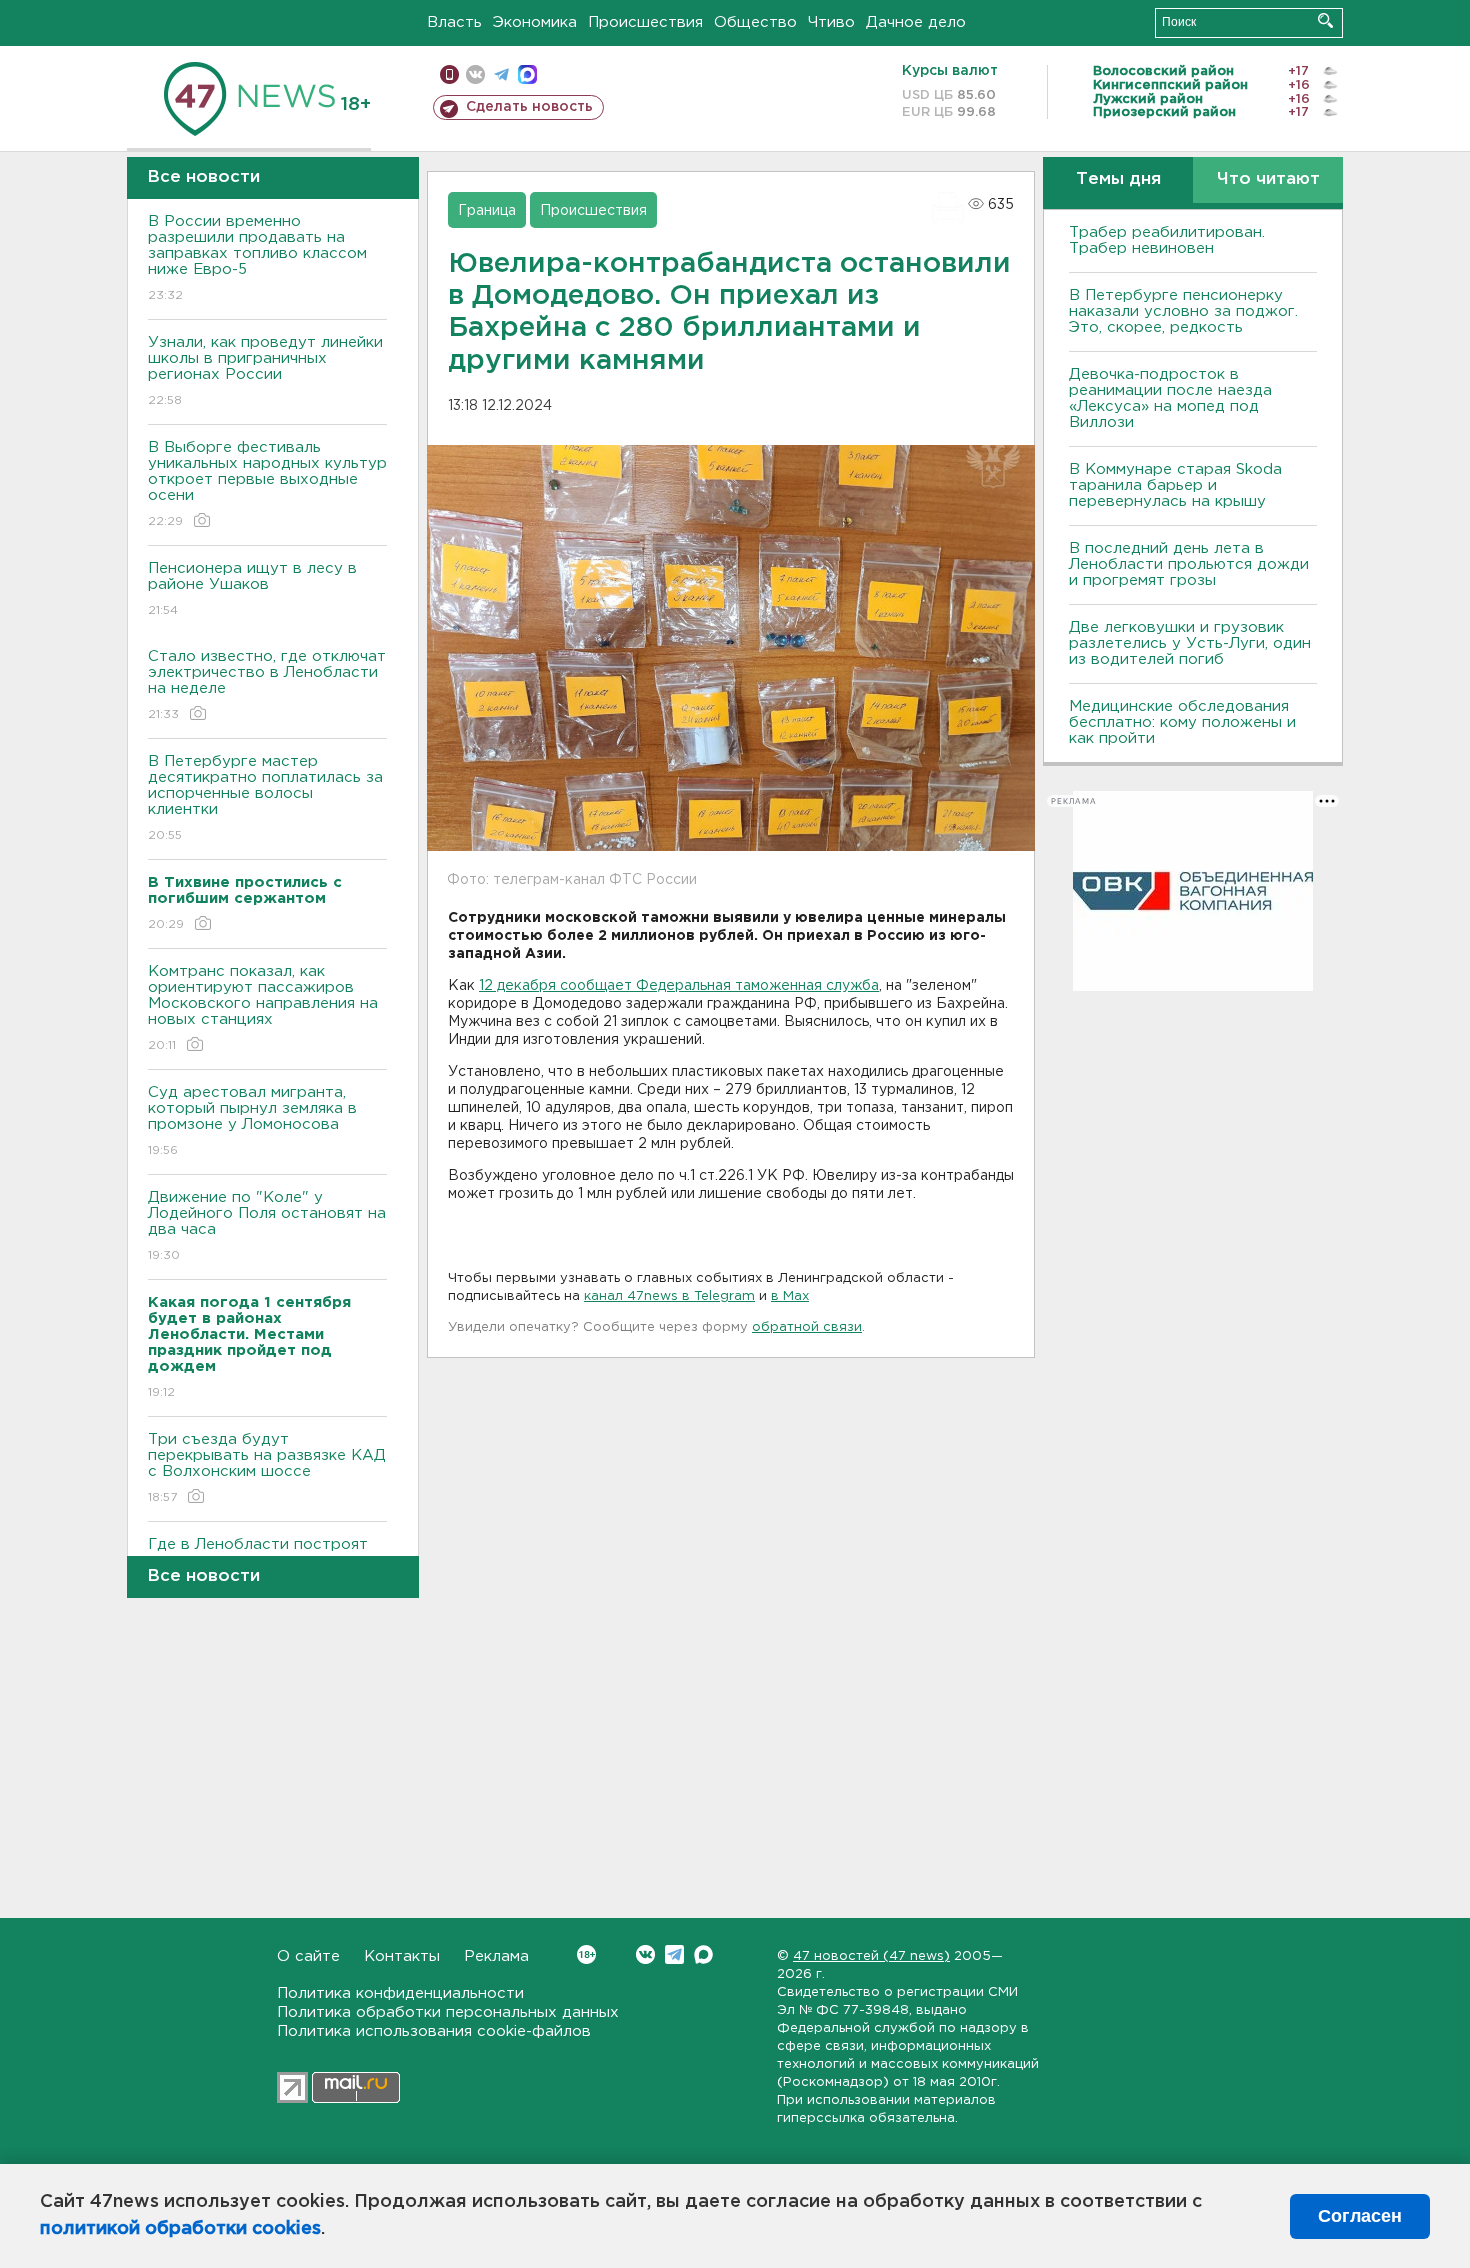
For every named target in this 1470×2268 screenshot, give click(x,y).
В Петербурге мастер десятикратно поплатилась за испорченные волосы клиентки (265, 798)
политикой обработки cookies (180, 2229)
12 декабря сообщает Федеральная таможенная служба (679, 986)
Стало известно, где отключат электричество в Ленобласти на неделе (267, 685)
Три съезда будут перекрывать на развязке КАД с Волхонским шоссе (267, 1468)
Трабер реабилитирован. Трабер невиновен (1167, 240)
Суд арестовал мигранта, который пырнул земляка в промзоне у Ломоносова (252, 1121)
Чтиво (831, 22)
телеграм (501, 74)
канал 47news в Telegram (669, 1296)
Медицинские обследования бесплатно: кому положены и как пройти (1182, 722)
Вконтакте (645, 1954)
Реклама (496, 1956)
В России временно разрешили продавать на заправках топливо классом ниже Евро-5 (257, 258)
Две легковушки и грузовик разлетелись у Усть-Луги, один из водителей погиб (1190, 643)
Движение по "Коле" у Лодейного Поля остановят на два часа (267, 1226)
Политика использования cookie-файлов (434, 2031)
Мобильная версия (449, 74)
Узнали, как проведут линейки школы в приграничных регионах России (265, 371)
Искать (1325, 20)
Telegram (674, 1954)
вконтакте (475, 74)
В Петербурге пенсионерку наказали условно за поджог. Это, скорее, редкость (1183, 311)
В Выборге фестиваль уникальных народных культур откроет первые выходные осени (267, 484)
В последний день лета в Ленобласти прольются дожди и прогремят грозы (1189, 564)
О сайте (308, 1956)
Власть (454, 22)
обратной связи (807, 1327)
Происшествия (645, 22)
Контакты (402, 1956)
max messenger (527, 74)
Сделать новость (529, 107)
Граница (487, 211)
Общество (755, 22)
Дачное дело (916, 22)
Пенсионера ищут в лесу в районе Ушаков (252, 589)
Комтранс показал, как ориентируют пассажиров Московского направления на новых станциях (263, 1008)
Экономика (535, 22)
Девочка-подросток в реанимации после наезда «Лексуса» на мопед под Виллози (1170, 398)
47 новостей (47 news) (871, 1956)
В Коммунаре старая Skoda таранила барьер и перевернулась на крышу (1175, 485)
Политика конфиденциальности (400, 1993)
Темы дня (1118, 179)
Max (703, 1954)
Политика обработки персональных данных (448, 2012)
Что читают (1268, 179)
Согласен (1360, 2216)
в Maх (790, 1296)
